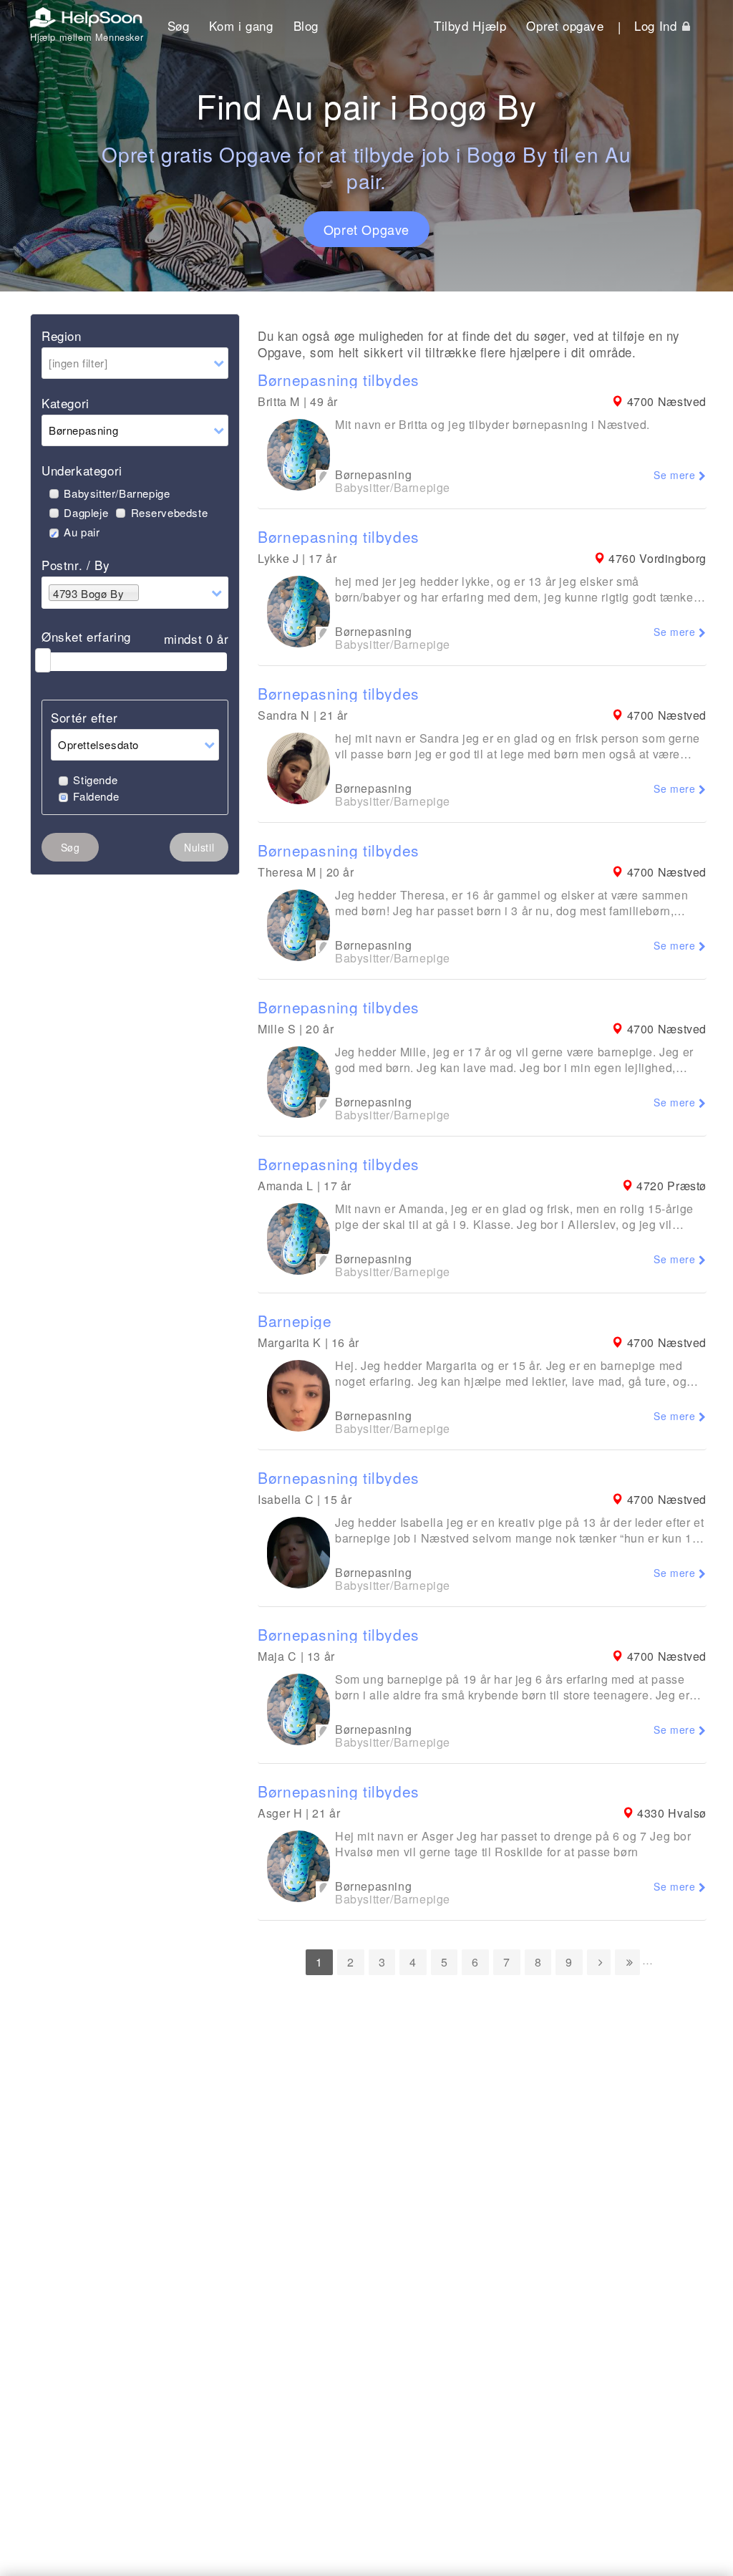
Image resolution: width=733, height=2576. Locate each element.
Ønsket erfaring (86, 636)
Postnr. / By (76, 565)
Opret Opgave (366, 229)
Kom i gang (241, 25)
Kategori (65, 403)
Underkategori (82, 470)
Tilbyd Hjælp (470, 25)
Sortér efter (84, 717)
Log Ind (657, 25)
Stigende (95, 780)
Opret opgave (565, 25)
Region (62, 336)
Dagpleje (86, 512)
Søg (179, 25)
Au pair (82, 532)
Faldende (96, 796)
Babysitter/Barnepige (117, 493)
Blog (306, 25)
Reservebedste (169, 512)
